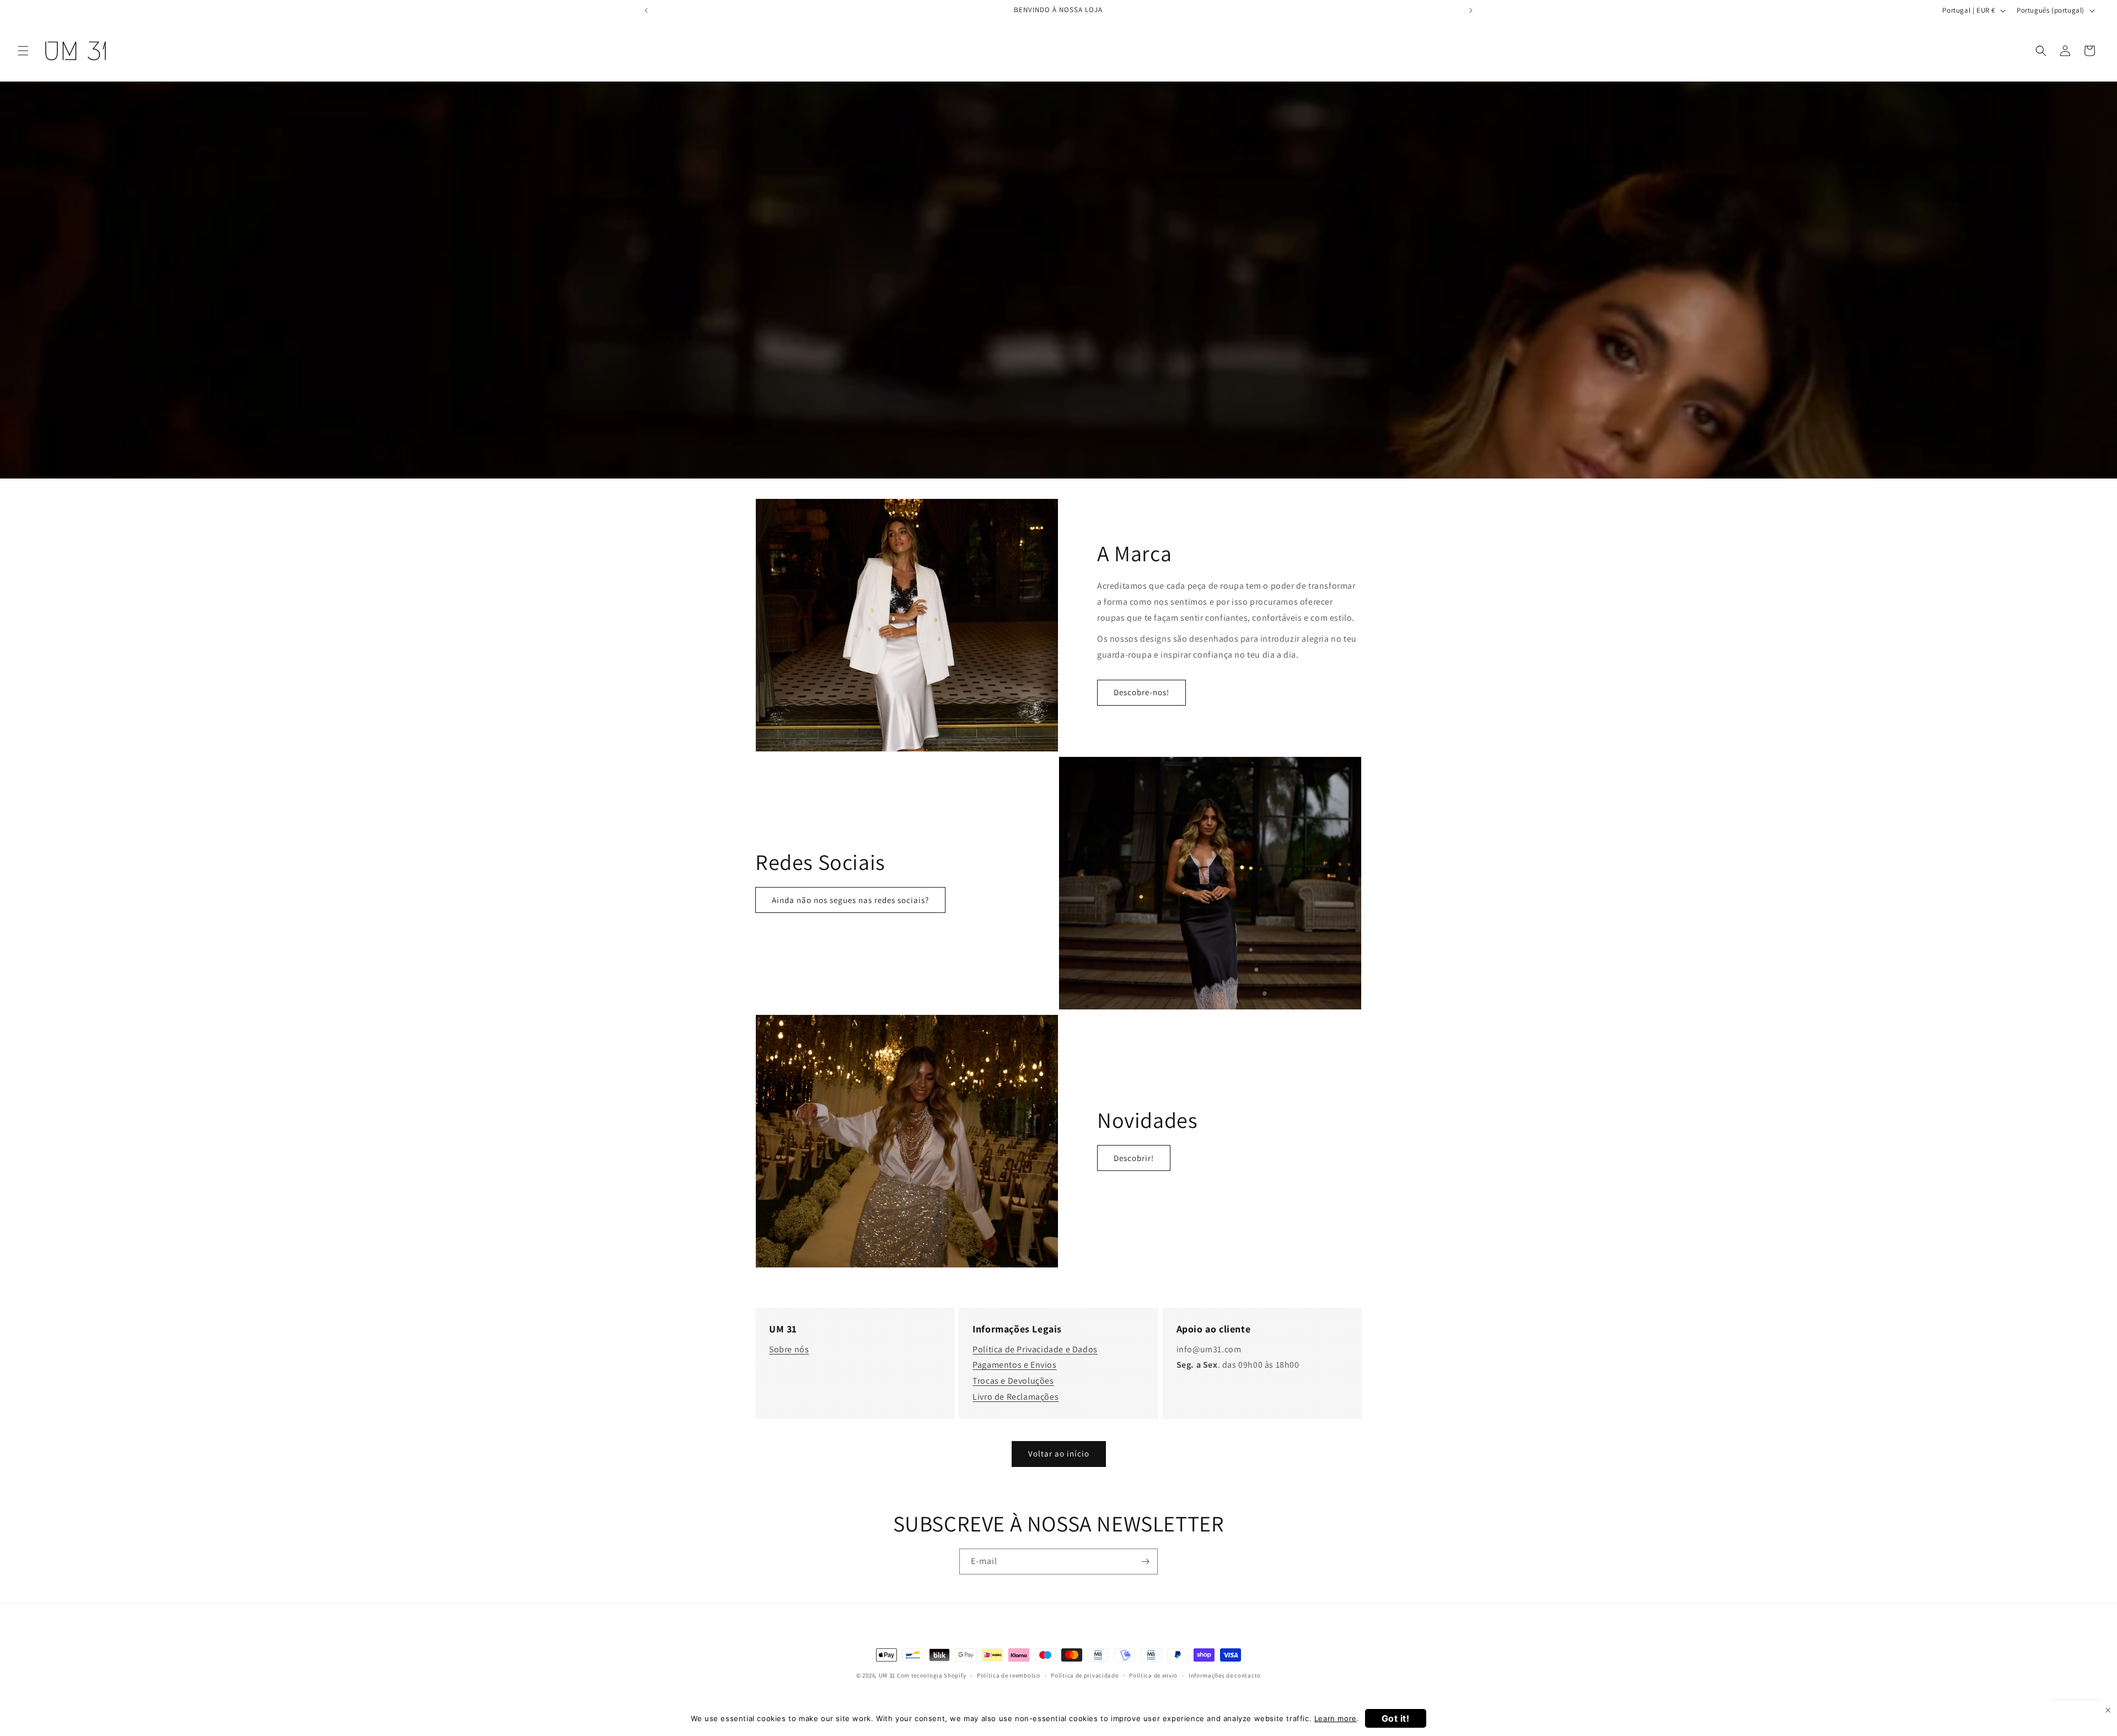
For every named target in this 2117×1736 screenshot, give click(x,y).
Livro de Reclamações (1015, 1397)
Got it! (1396, 1718)
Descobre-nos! (1141, 692)
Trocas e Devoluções (1013, 1381)
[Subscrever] (1145, 1562)
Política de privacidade (1084, 1675)
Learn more (1336, 1718)
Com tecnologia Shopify (931, 1675)
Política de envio (1153, 1675)
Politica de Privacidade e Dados (1035, 1349)
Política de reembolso (1009, 1675)
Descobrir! (1134, 1158)
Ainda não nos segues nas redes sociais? (850, 900)
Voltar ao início (1059, 1453)
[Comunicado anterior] (646, 10)
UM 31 (887, 1675)
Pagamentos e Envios (1014, 1365)
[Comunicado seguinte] (1471, 10)
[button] (23, 51)
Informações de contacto (1225, 1675)
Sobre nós (789, 1349)
